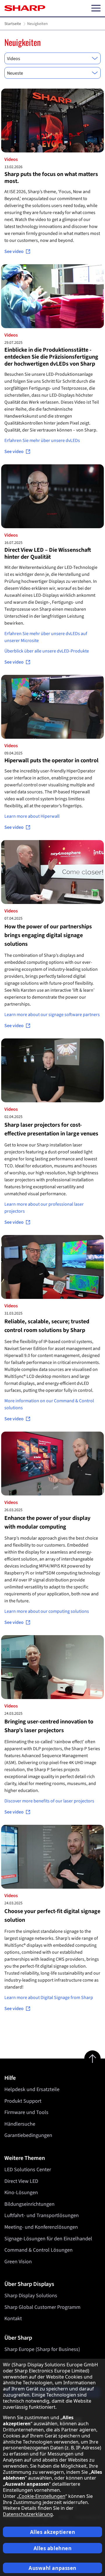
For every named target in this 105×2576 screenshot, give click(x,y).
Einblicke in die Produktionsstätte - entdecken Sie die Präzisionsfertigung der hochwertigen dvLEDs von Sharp (51, 357)
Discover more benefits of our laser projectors (49, 1801)
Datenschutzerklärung (28, 2514)
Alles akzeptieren (53, 2532)
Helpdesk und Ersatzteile (32, 2089)
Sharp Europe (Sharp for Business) (42, 2349)
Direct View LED (21, 2181)
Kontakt (13, 2319)
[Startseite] (25, 8)
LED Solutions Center (28, 2170)
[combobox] (52, 58)
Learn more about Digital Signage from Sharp (49, 1998)
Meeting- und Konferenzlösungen (41, 2227)
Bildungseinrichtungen (29, 2204)
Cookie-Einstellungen (42, 2496)
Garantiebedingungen (28, 2135)
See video (14, 251)
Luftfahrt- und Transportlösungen (42, 2215)
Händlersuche (20, 2124)
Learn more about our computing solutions (47, 1611)
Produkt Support (23, 2101)
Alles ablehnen (53, 2548)
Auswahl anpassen (52, 2568)
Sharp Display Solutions (31, 2296)
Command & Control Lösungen (38, 2250)
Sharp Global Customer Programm (42, 2307)
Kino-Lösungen (21, 2193)
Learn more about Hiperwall (32, 816)
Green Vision (18, 2262)
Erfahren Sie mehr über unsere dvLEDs (42, 441)
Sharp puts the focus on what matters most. (51, 178)
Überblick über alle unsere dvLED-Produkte (47, 651)
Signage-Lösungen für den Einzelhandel (48, 2239)
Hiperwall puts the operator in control (51, 761)
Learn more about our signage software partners (52, 1015)
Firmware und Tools (26, 2112)
